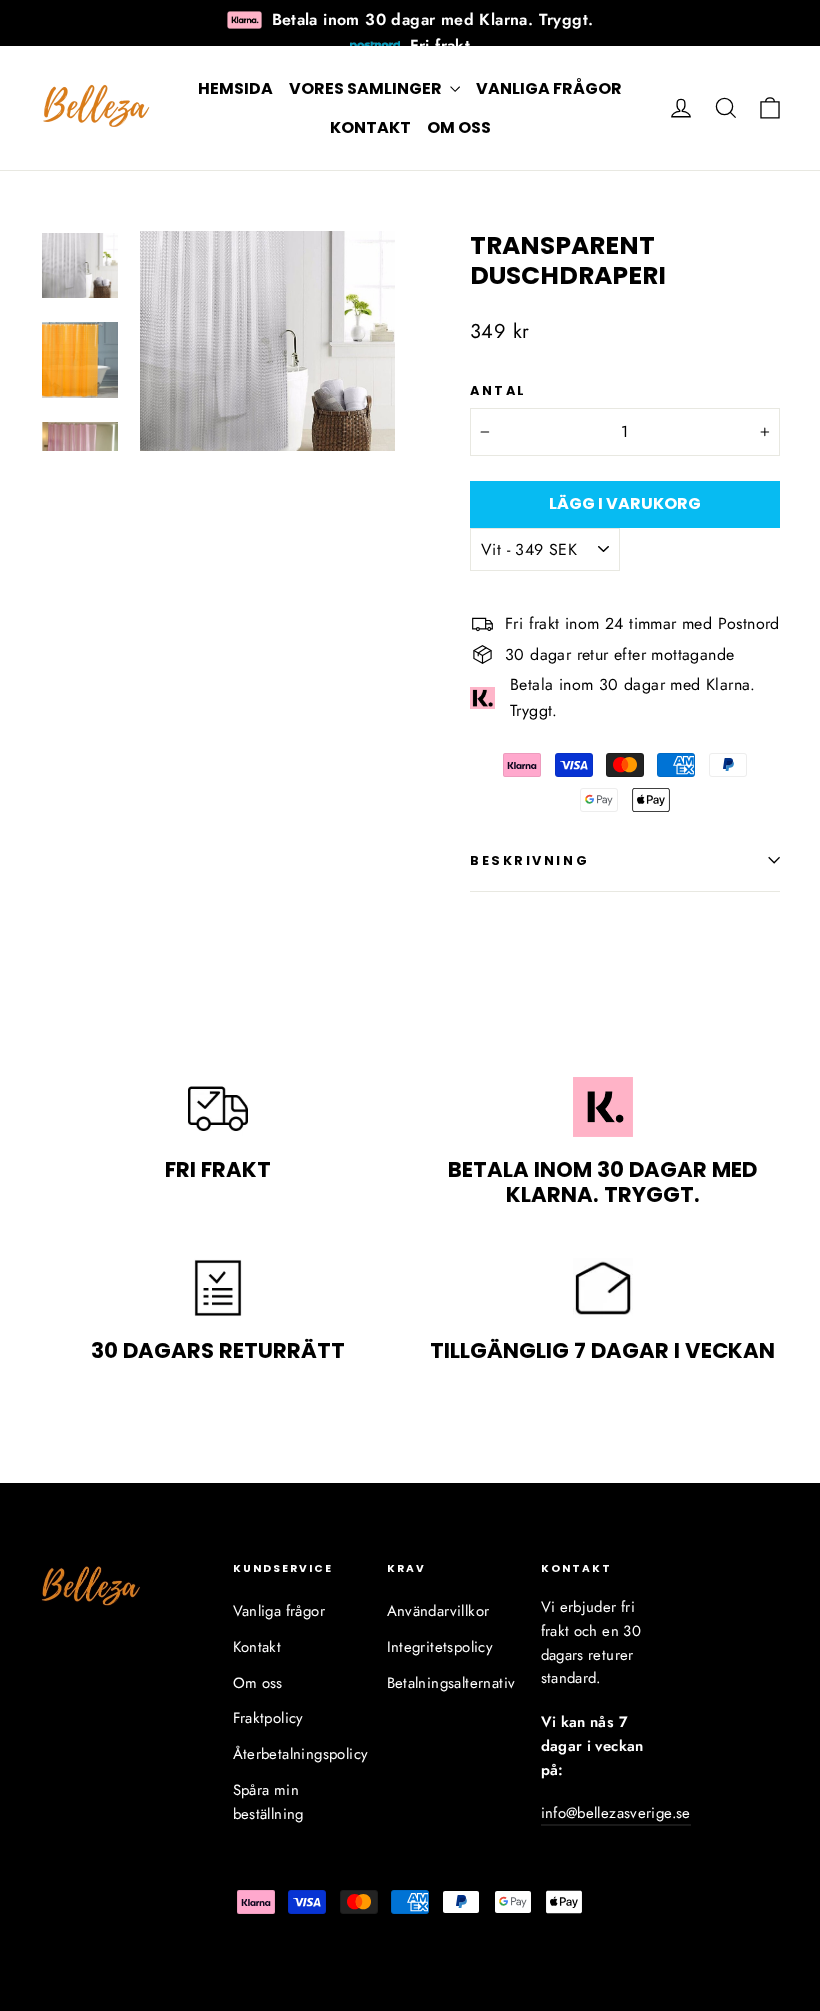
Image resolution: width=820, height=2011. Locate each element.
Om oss (459, 127)
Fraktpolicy (268, 1718)
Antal (498, 390)
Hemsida (235, 88)
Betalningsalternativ (449, 1683)
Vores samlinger (367, 88)
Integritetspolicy (440, 1647)
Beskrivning (529, 860)
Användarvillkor (438, 1611)
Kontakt (370, 127)
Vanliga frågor (549, 88)
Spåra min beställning (268, 1802)
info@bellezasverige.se (616, 1813)
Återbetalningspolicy (295, 1754)
